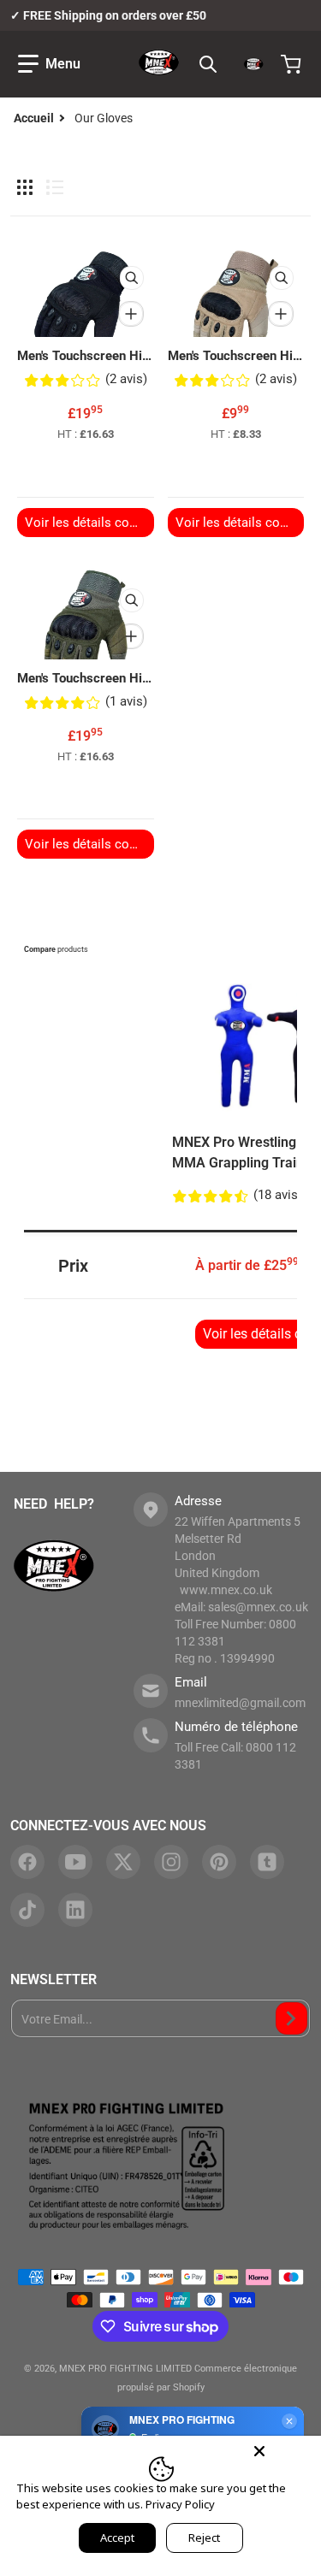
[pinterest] (219, 1862)
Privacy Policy (180, 2504)
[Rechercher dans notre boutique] (208, 64)
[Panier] (293, 64)
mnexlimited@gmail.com (240, 1703)
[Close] (259, 2451)
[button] (49, 64)
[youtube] (75, 1862)
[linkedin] (75, 1910)
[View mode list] (55, 187)
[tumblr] (267, 1862)
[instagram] (171, 1862)
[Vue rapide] (132, 278)
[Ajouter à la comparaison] (131, 314)
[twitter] (123, 1862)
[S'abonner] (291, 2018)
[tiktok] (27, 1910)
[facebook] (27, 1862)
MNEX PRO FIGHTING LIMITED (125, 2369)
